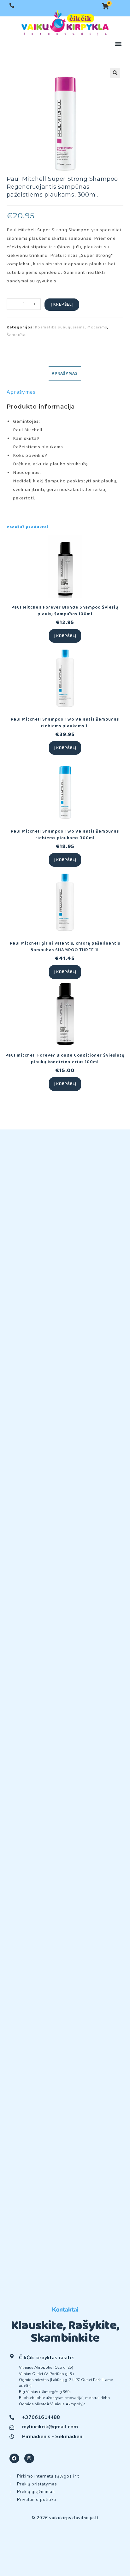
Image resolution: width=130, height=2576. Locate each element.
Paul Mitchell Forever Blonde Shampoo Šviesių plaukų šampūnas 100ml (65, 611)
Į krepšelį (62, 304)
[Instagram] (29, 2458)
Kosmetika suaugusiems (60, 327)
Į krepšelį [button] (65, 636)
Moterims (97, 327)
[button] (118, 44)
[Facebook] (14, 2458)
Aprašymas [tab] (65, 374)
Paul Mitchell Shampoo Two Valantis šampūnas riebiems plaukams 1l (65, 723)
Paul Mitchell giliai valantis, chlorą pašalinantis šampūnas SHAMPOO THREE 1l (65, 947)
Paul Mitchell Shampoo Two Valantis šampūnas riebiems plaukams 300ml (65, 835)
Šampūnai (17, 335)
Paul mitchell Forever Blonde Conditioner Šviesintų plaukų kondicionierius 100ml (65, 1059)
